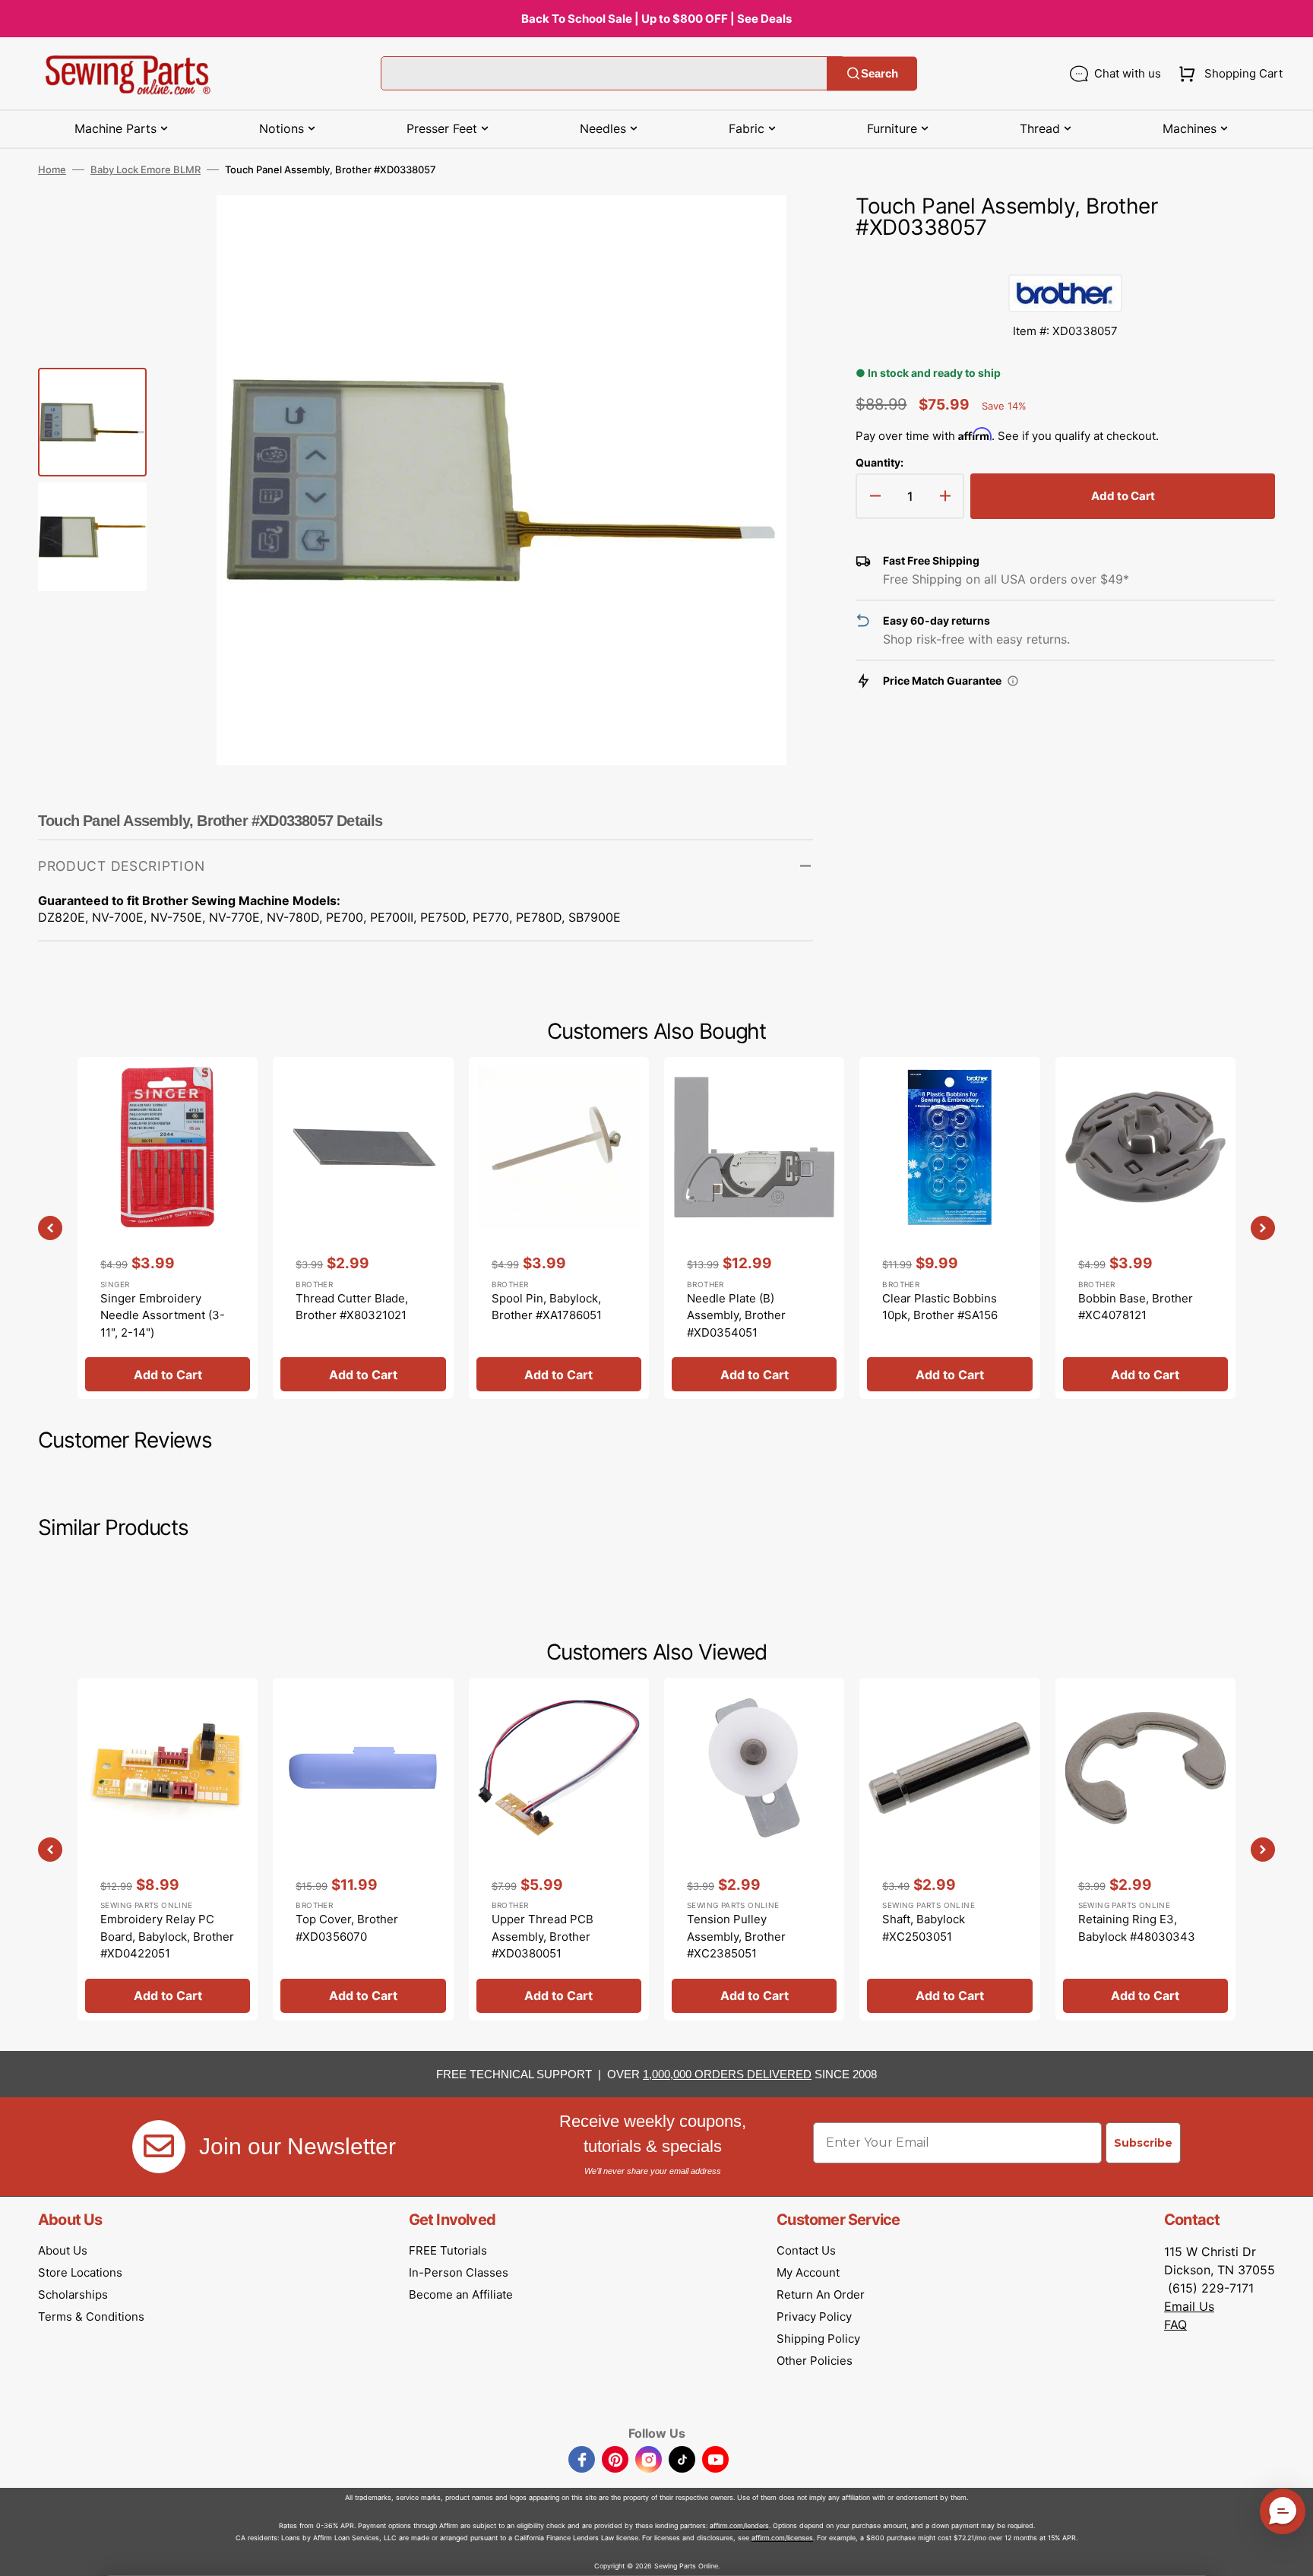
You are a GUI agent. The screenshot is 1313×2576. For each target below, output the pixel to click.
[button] (1228, 74)
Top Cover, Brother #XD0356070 (347, 1928)
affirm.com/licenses (782, 2538)
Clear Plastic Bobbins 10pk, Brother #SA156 (940, 1307)
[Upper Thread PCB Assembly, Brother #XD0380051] (559, 1849)
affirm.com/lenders (739, 2525)
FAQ (1175, 2324)
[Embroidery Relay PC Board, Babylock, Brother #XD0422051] (168, 1849)
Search (880, 73)
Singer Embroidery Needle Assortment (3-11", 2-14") (163, 1315)
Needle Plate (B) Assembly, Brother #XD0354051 (736, 1315)
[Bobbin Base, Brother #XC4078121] (1145, 1228)
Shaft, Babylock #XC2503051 (924, 1928)
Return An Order (821, 2294)
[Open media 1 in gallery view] (779, 229)
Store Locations (80, 2272)
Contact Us (806, 2250)
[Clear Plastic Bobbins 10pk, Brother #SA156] (949, 1228)
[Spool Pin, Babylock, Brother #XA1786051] (559, 1228)
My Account (808, 2272)
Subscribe (1143, 2143)
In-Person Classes (459, 2272)
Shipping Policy (818, 2339)
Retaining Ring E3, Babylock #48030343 (1137, 1928)
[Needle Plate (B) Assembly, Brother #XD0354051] (754, 1228)
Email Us (1189, 2306)
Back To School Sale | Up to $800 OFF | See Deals (656, 19)
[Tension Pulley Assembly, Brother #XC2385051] (754, 1849)
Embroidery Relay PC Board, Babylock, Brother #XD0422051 (167, 1936)
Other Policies (815, 2361)
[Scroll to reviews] (1065, 259)
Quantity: (880, 462)
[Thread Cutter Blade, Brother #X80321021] (363, 1228)
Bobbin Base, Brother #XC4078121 (1136, 1307)
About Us (63, 2250)
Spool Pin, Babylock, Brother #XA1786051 (547, 1307)
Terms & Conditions (91, 2317)
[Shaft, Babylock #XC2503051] (949, 1849)
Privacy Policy (814, 2317)
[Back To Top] (1290, 2553)
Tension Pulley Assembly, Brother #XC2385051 (736, 1936)
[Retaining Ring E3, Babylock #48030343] (1145, 1849)
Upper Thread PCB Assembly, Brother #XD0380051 (543, 1936)
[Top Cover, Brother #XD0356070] (363, 1849)
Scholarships (73, 2294)
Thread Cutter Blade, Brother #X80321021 (352, 1307)
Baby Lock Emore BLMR (146, 169)
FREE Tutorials (448, 2250)
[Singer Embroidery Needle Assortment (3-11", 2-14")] (168, 1228)
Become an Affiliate (461, 2294)
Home (52, 169)
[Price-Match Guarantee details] (1013, 681)
